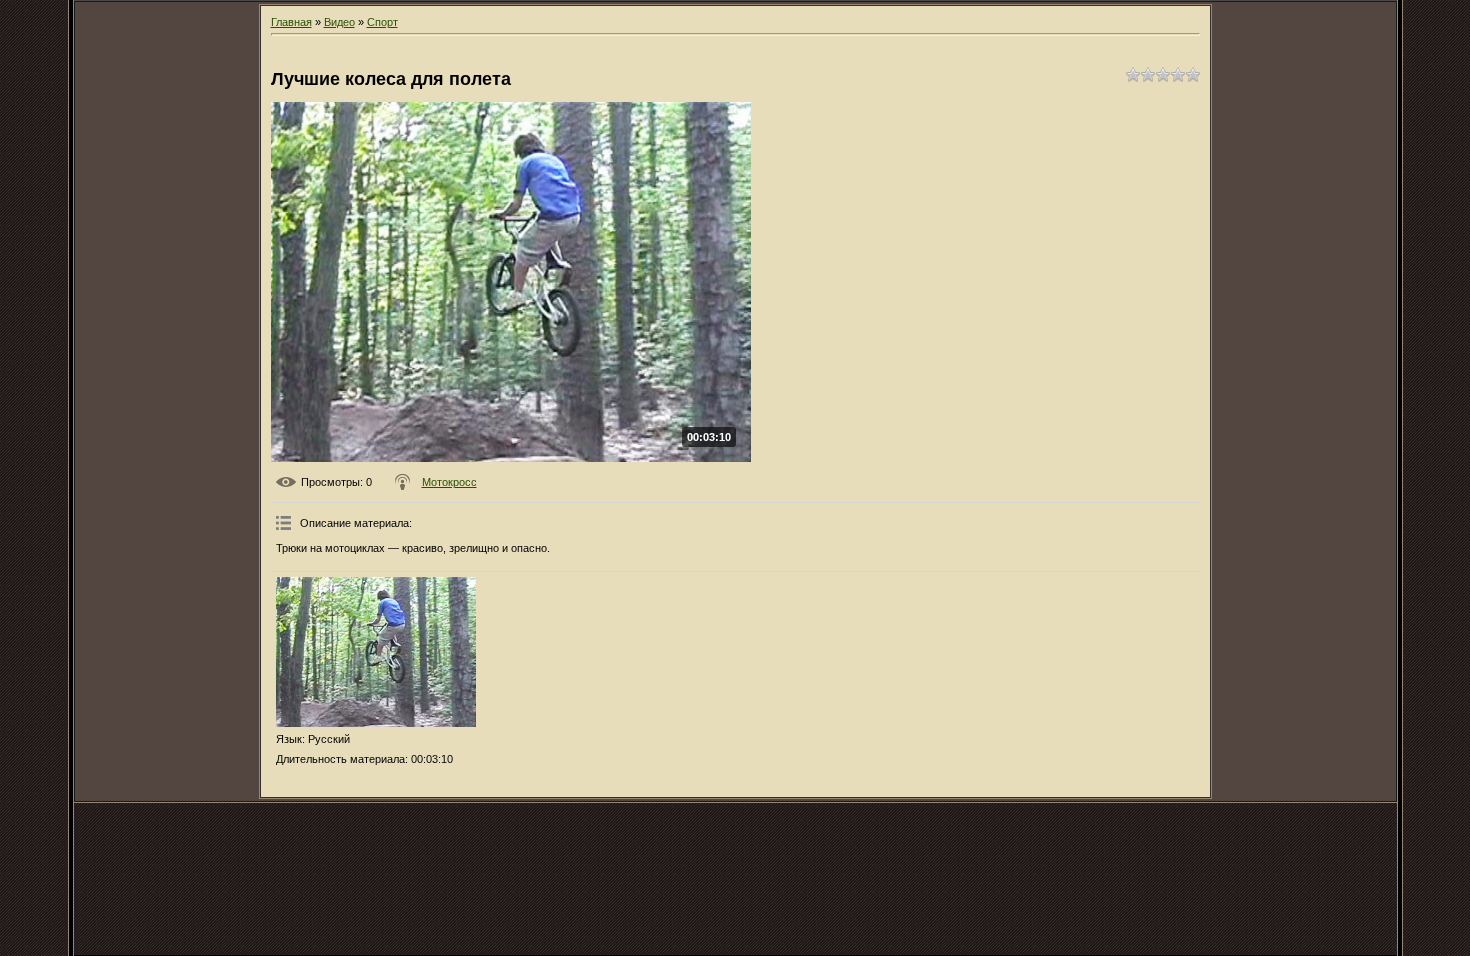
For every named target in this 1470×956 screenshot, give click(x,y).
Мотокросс (449, 482)
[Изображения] (376, 652)
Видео (339, 22)
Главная (291, 22)
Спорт (382, 22)
